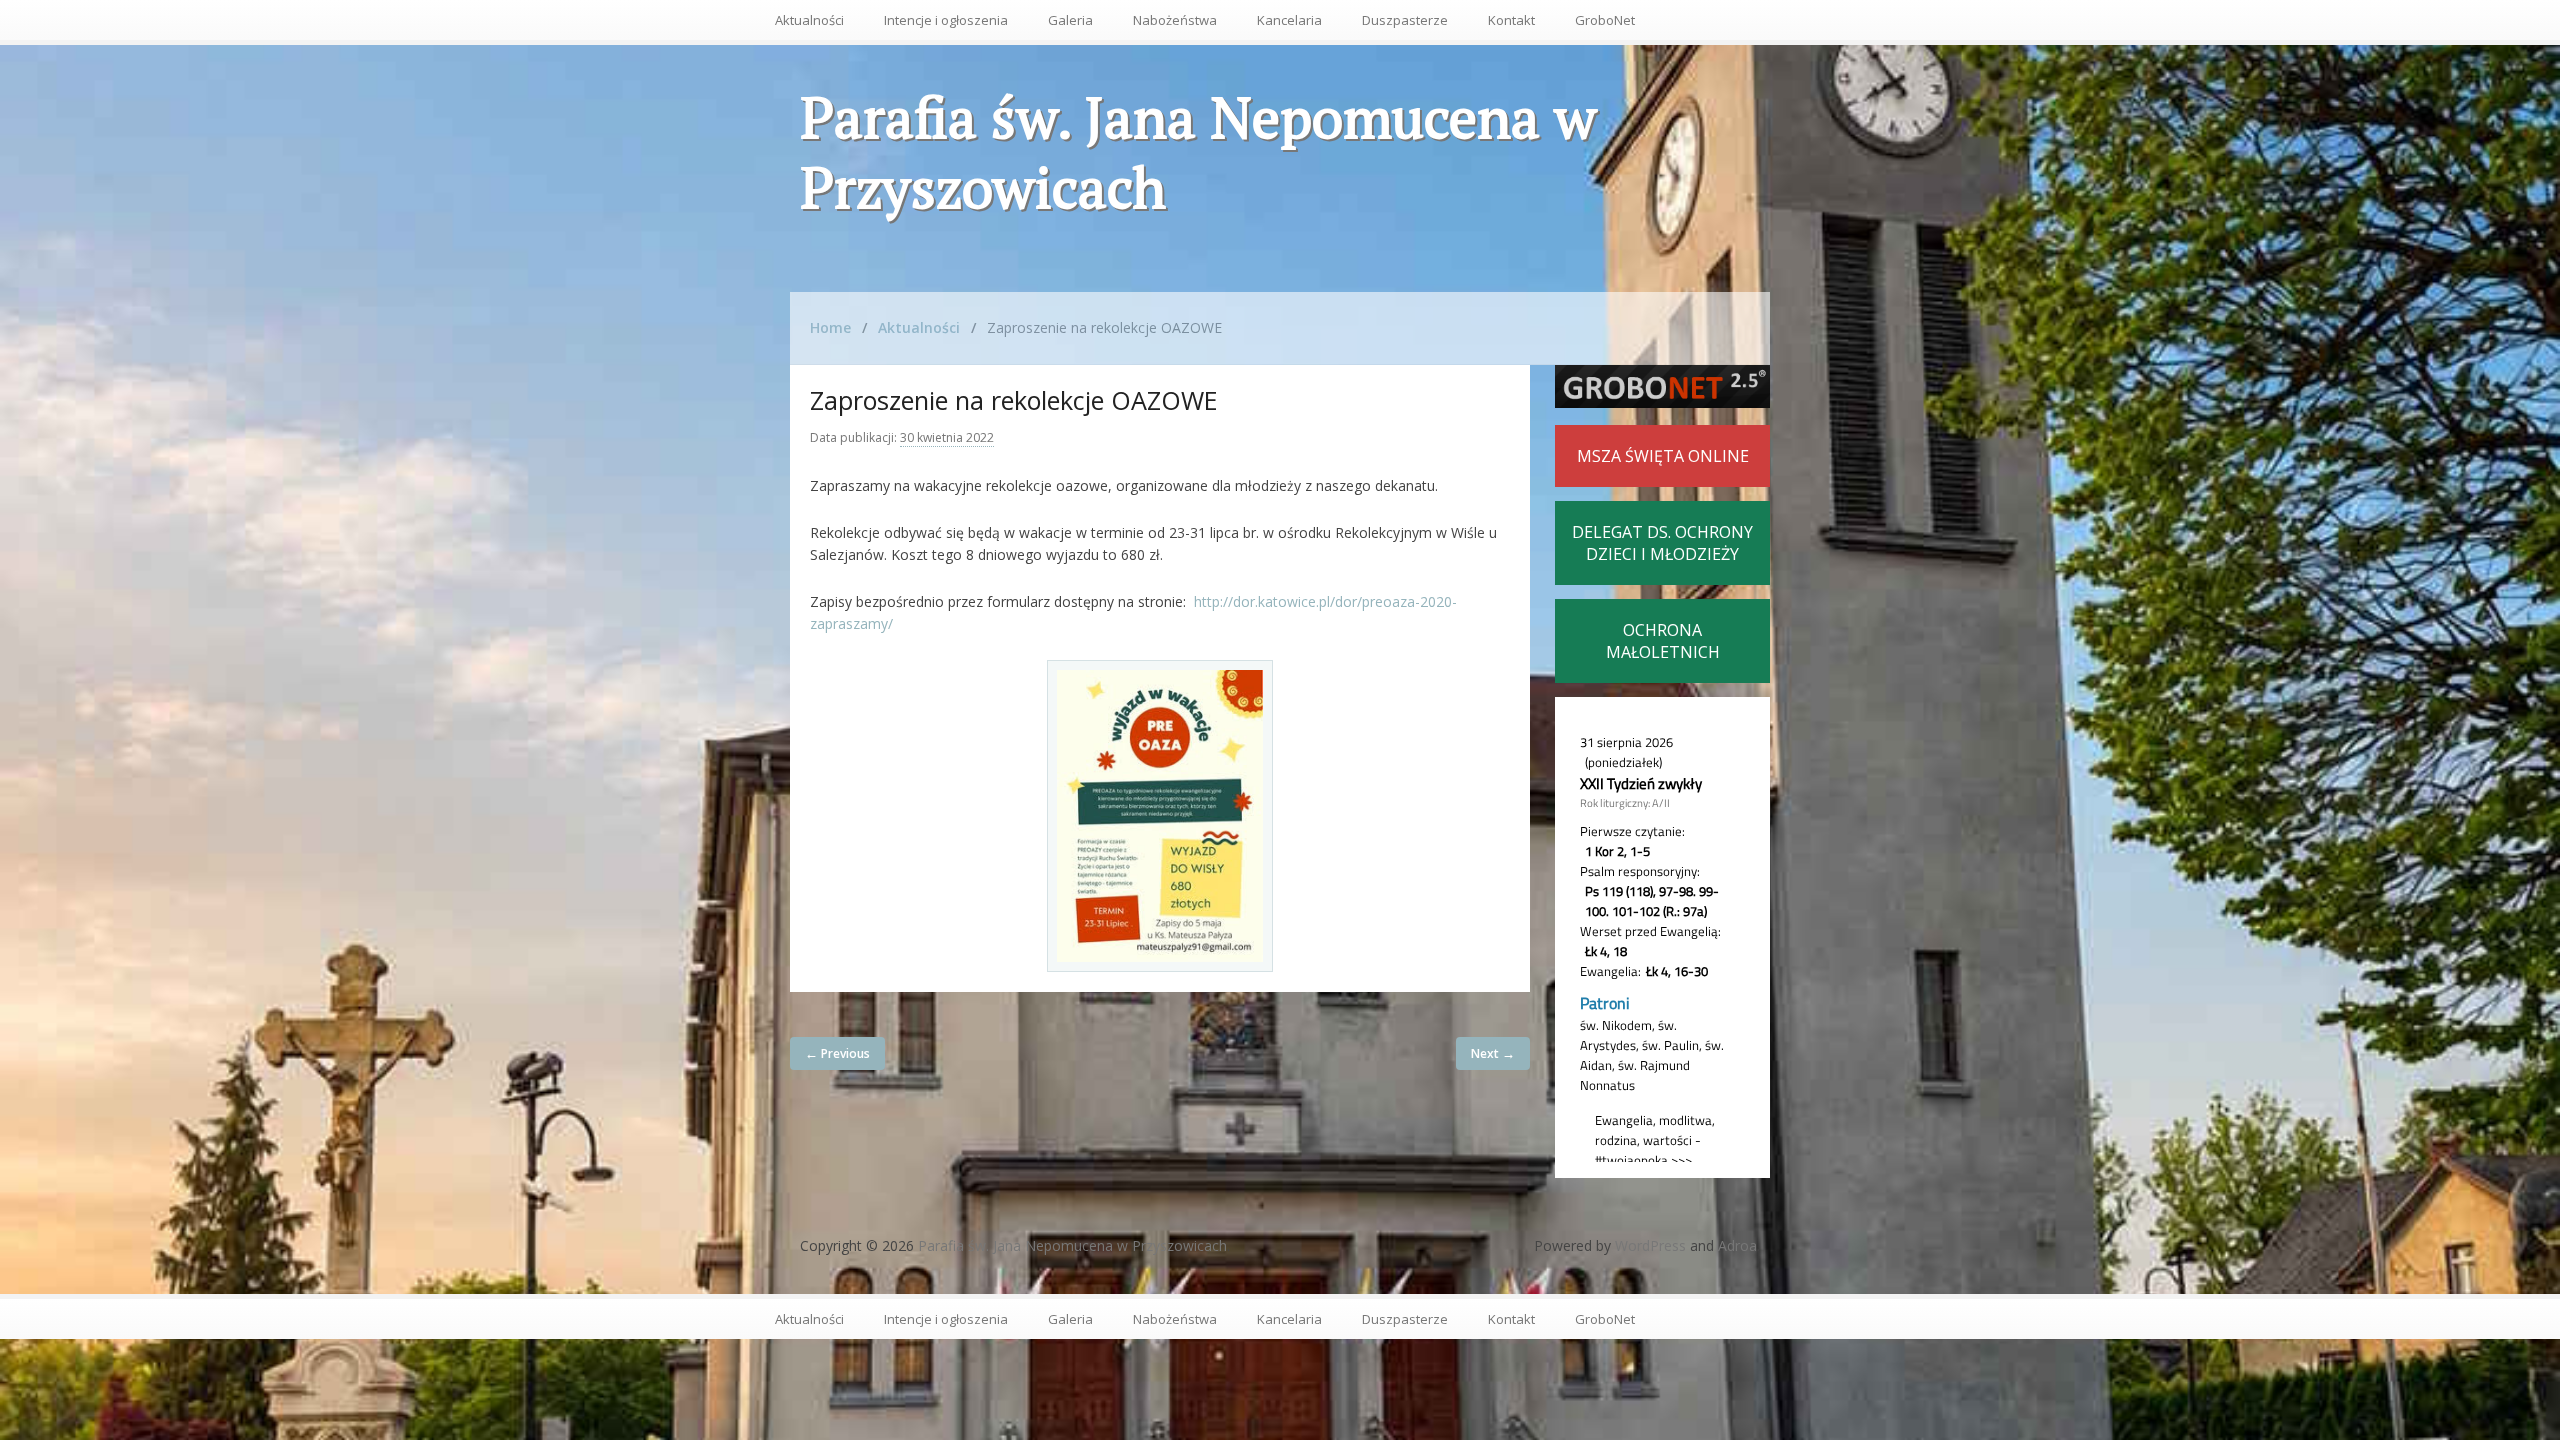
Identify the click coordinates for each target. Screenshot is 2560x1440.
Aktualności (809, 20)
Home (830, 327)
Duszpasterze (1405, 20)
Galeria (1070, 20)
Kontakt (1511, 20)
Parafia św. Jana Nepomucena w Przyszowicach (1198, 151)
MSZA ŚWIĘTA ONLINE (1663, 456)
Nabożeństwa (1175, 20)
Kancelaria (1289, 20)
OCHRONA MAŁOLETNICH (1663, 641)
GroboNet (1605, 20)
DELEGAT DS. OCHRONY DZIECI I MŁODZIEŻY (1662, 543)
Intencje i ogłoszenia (946, 20)
